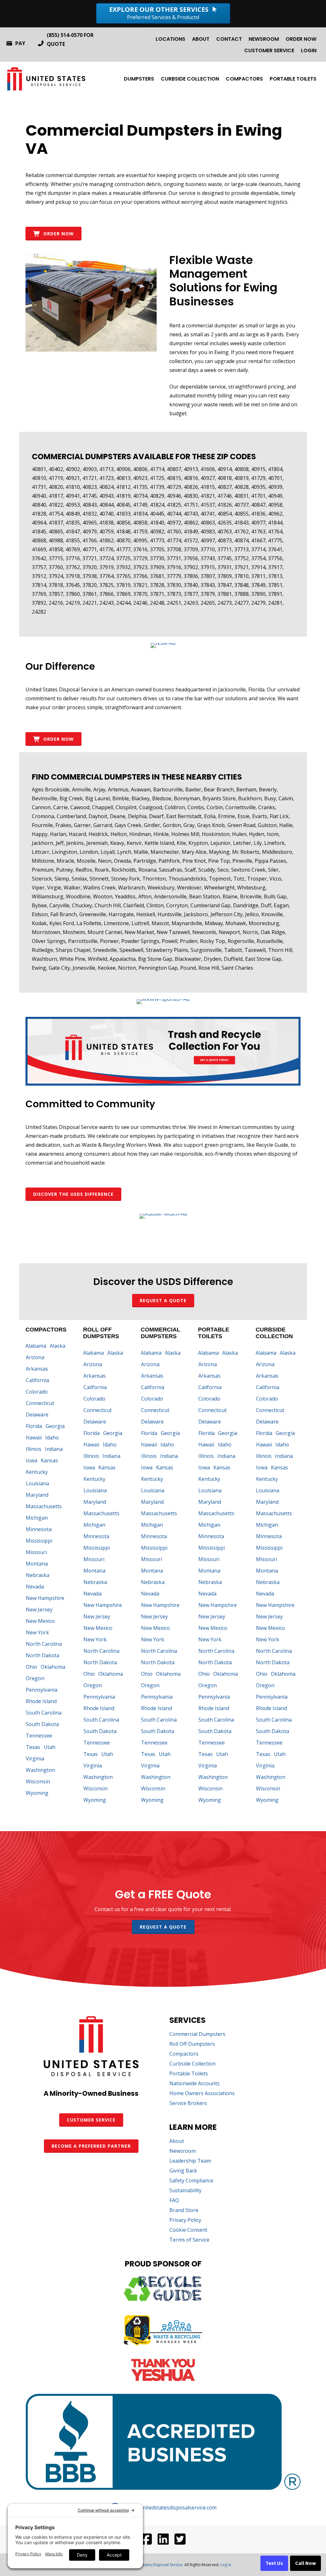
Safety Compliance (191, 2181)
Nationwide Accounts (195, 2084)
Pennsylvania (42, 1690)
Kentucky (37, 1472)
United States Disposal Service (155, 2565)
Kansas (49, 1460)
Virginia (35, 1759)
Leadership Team (190, 2161)
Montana (37, 1564)
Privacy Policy (185, 2220)
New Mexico (40, 1621)
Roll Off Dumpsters (192, 2044)
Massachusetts (44, 1506)
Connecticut (40, 1403)
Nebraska (38, 1575)
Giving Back (183, 2171)
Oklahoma (53, 1667)
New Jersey (39, 1609)
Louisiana (37, 1483)
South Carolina (44, 1713)
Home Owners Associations (202, 2094)
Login (309, 50)
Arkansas (37, 1369)
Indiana (54, 1449)
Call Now (305, 2563)
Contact (229, 39)
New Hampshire (45, 1598)
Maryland (37, 1495)
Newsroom (264, 39)
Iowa (32, 1460)
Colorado (37, 1392)
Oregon (35, 1678)
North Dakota (43, 1655)
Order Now (301, 39)
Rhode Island (41, 1701)
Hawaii (34, 1438)
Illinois (34, 1449)
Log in (226, 2565)
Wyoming (37, 1793)
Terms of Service (189, 2240)
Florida (34, 1426)
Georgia (55, 1426)
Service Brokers (188, 2104)
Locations (170, 39)
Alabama (36, 1346)
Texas (33, 1747)
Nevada (35, 1587)
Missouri (36, 1552)
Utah (50, 1747)
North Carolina (44, 1644)
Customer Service (269, 50)
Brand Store (184, 2211)
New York (37, 1632)
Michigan (37, 1518)
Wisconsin (38, 1781)
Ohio (32, 1667)
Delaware (37, 1415)
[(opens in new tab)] (163, 643)
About (201, 39)
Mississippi (39, 1541)
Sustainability (185, 2191)
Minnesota (39, 1529)
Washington (40, 1770)
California (37, 1380)
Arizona (35, 1357)
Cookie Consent (188, 2230)
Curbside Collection (190, 79)
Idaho (52, 1438)
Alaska (57, 1346)
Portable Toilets (293, 79)
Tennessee (39, 1736)
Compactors (244, 79)
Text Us (274, 2563)
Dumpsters (139, 79)
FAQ (174, 2201)
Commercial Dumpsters (197, 2034)
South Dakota (42, 1724)
